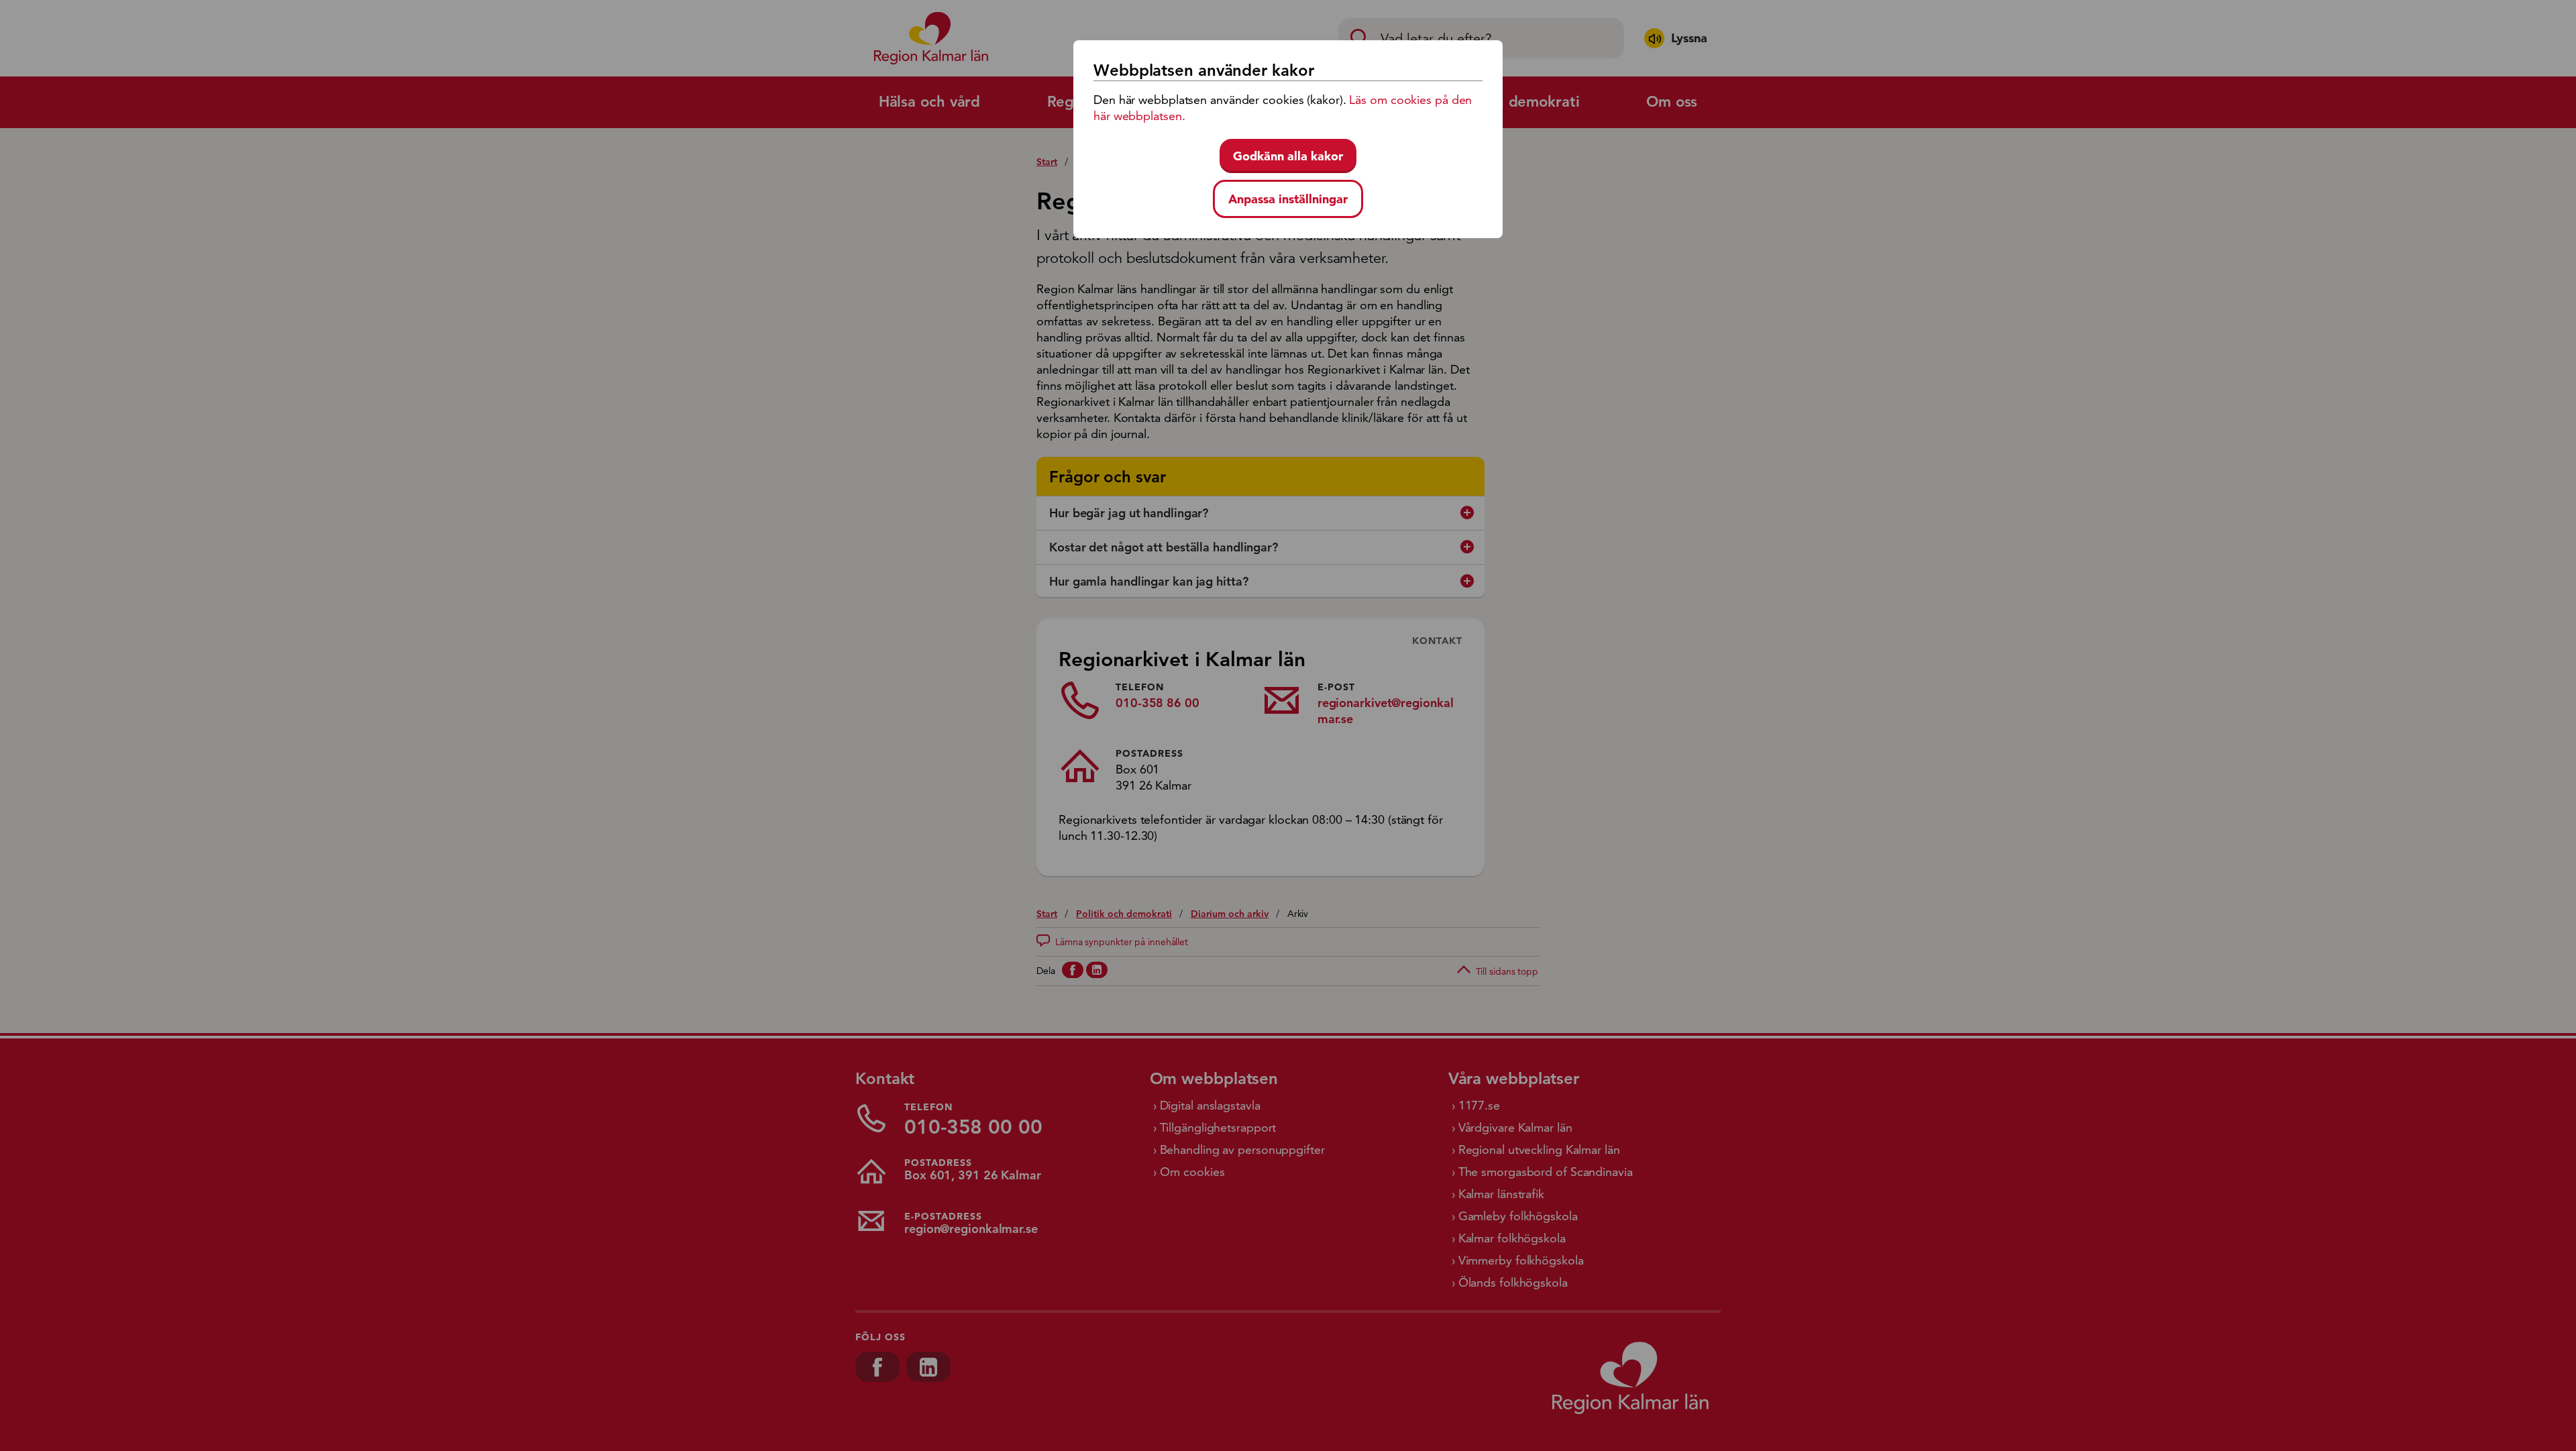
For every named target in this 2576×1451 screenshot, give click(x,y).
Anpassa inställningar (1288, 199)
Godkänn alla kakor (1288, 156)
